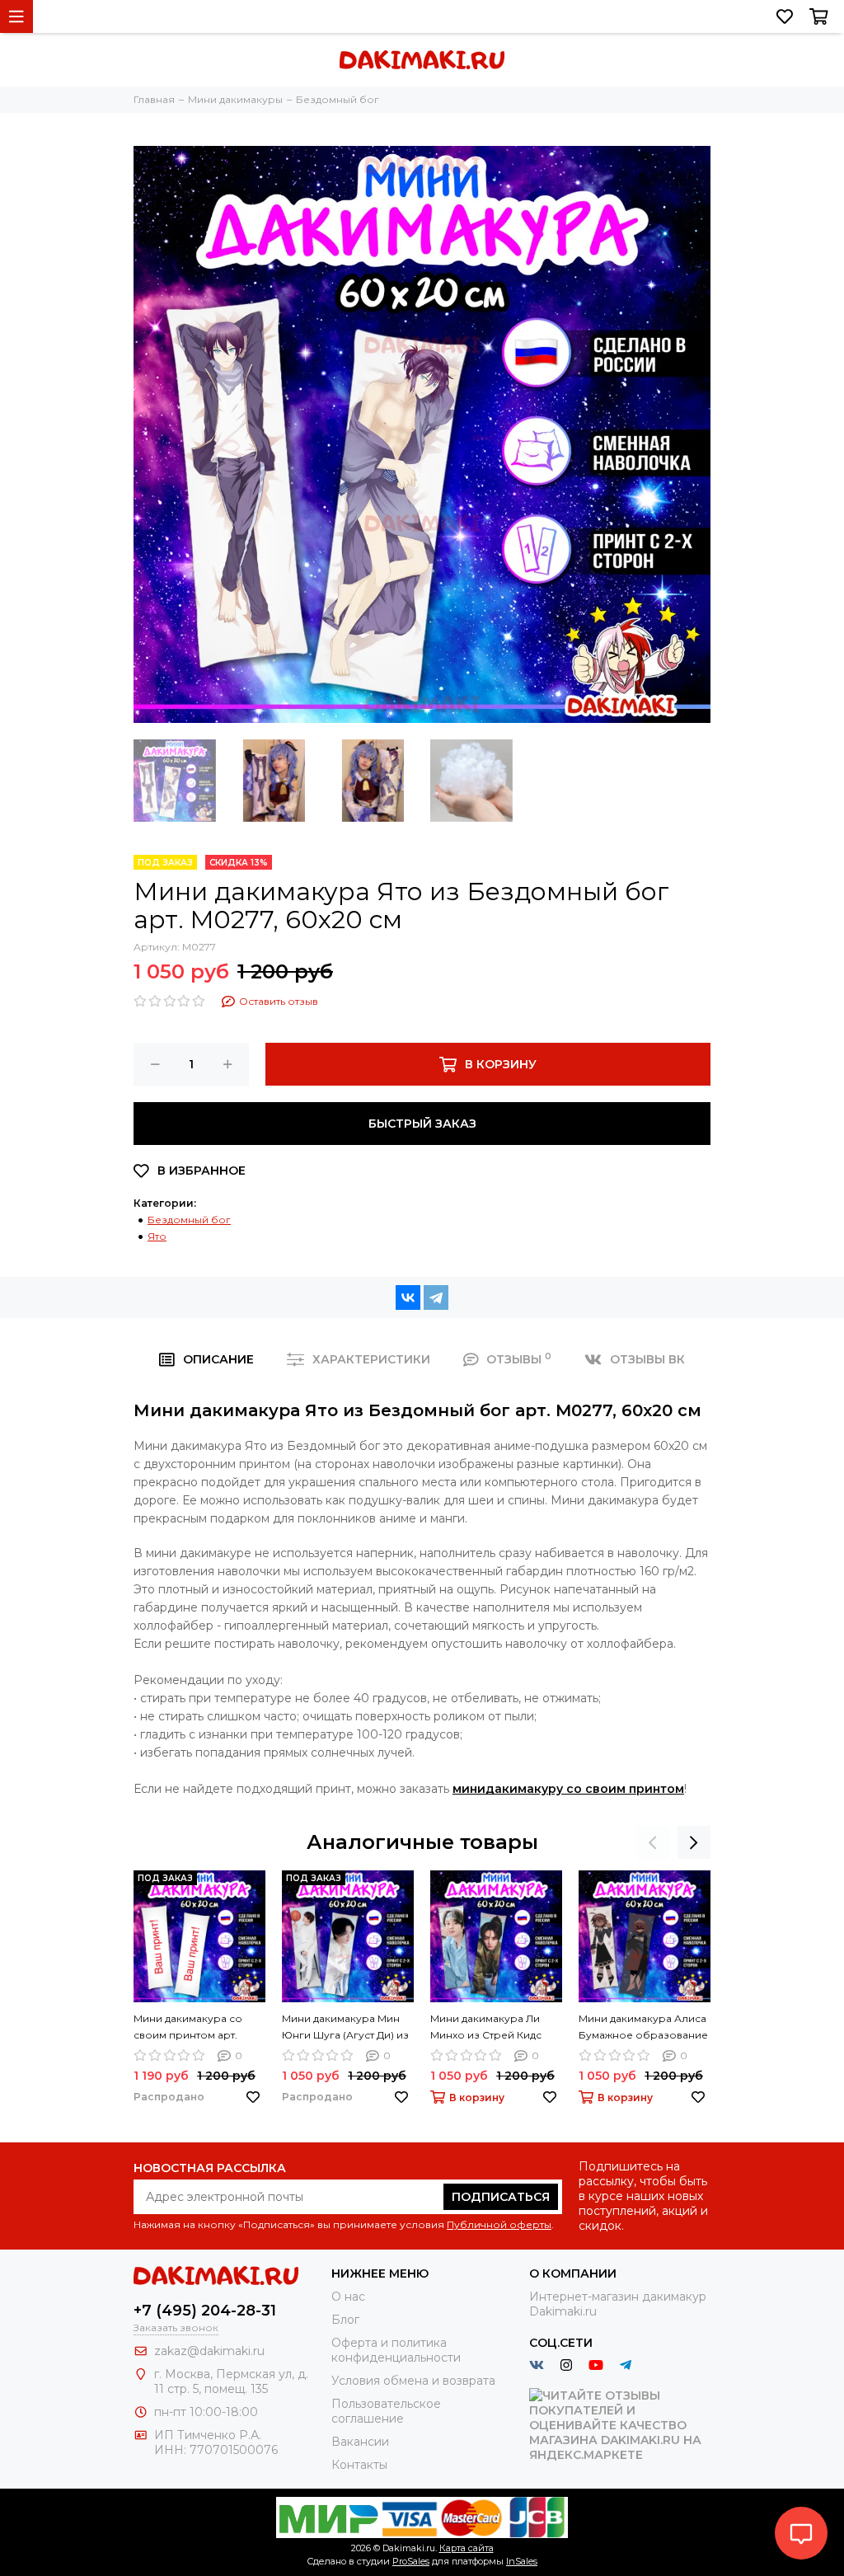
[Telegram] (436, 1297)
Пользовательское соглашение (386, 2411)
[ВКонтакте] (408, 1297)
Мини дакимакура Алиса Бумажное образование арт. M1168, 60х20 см (643, 2028)
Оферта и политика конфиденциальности (396, 2350)
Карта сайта (467, 2548)
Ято (157, 1236)
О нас (348, 2297)
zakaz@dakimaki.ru (209, 2351)
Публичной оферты (499, 2224)
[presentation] (653, 1842)
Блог (345, 2320)
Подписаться (501, 2197)
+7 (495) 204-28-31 (205, 2311)
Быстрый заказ (422, 1124)
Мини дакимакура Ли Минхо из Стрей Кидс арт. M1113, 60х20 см (486, 2028)
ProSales (411, 2561)
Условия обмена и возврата (413, 2381)
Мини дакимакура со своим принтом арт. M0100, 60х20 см (188, 2028)
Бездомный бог (189, 1220)
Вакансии (360, 2442)
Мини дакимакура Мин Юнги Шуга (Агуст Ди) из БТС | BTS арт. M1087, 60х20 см (345, 2028)
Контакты (359, 2465)
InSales (522, 2561)
